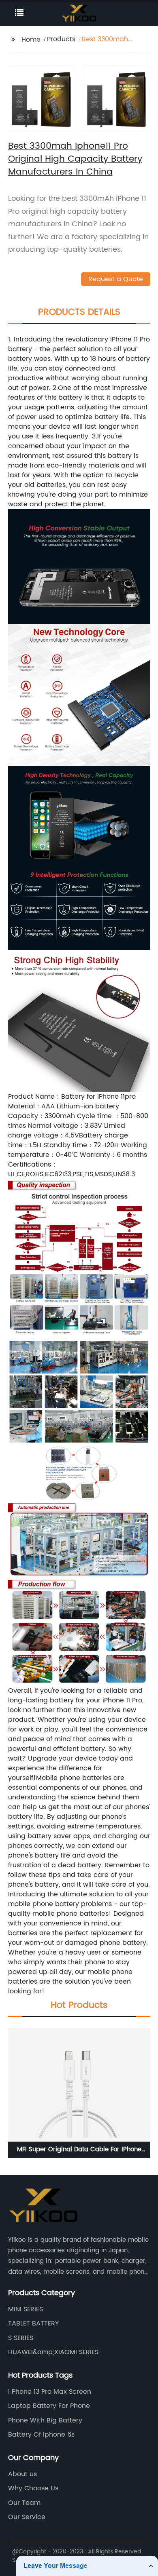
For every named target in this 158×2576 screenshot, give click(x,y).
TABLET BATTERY (33, 2323)
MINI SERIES (26, 2309)
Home (31, 40)
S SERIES (21, 2338)
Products (61, 39)
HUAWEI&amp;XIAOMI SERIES (53, 2352)
